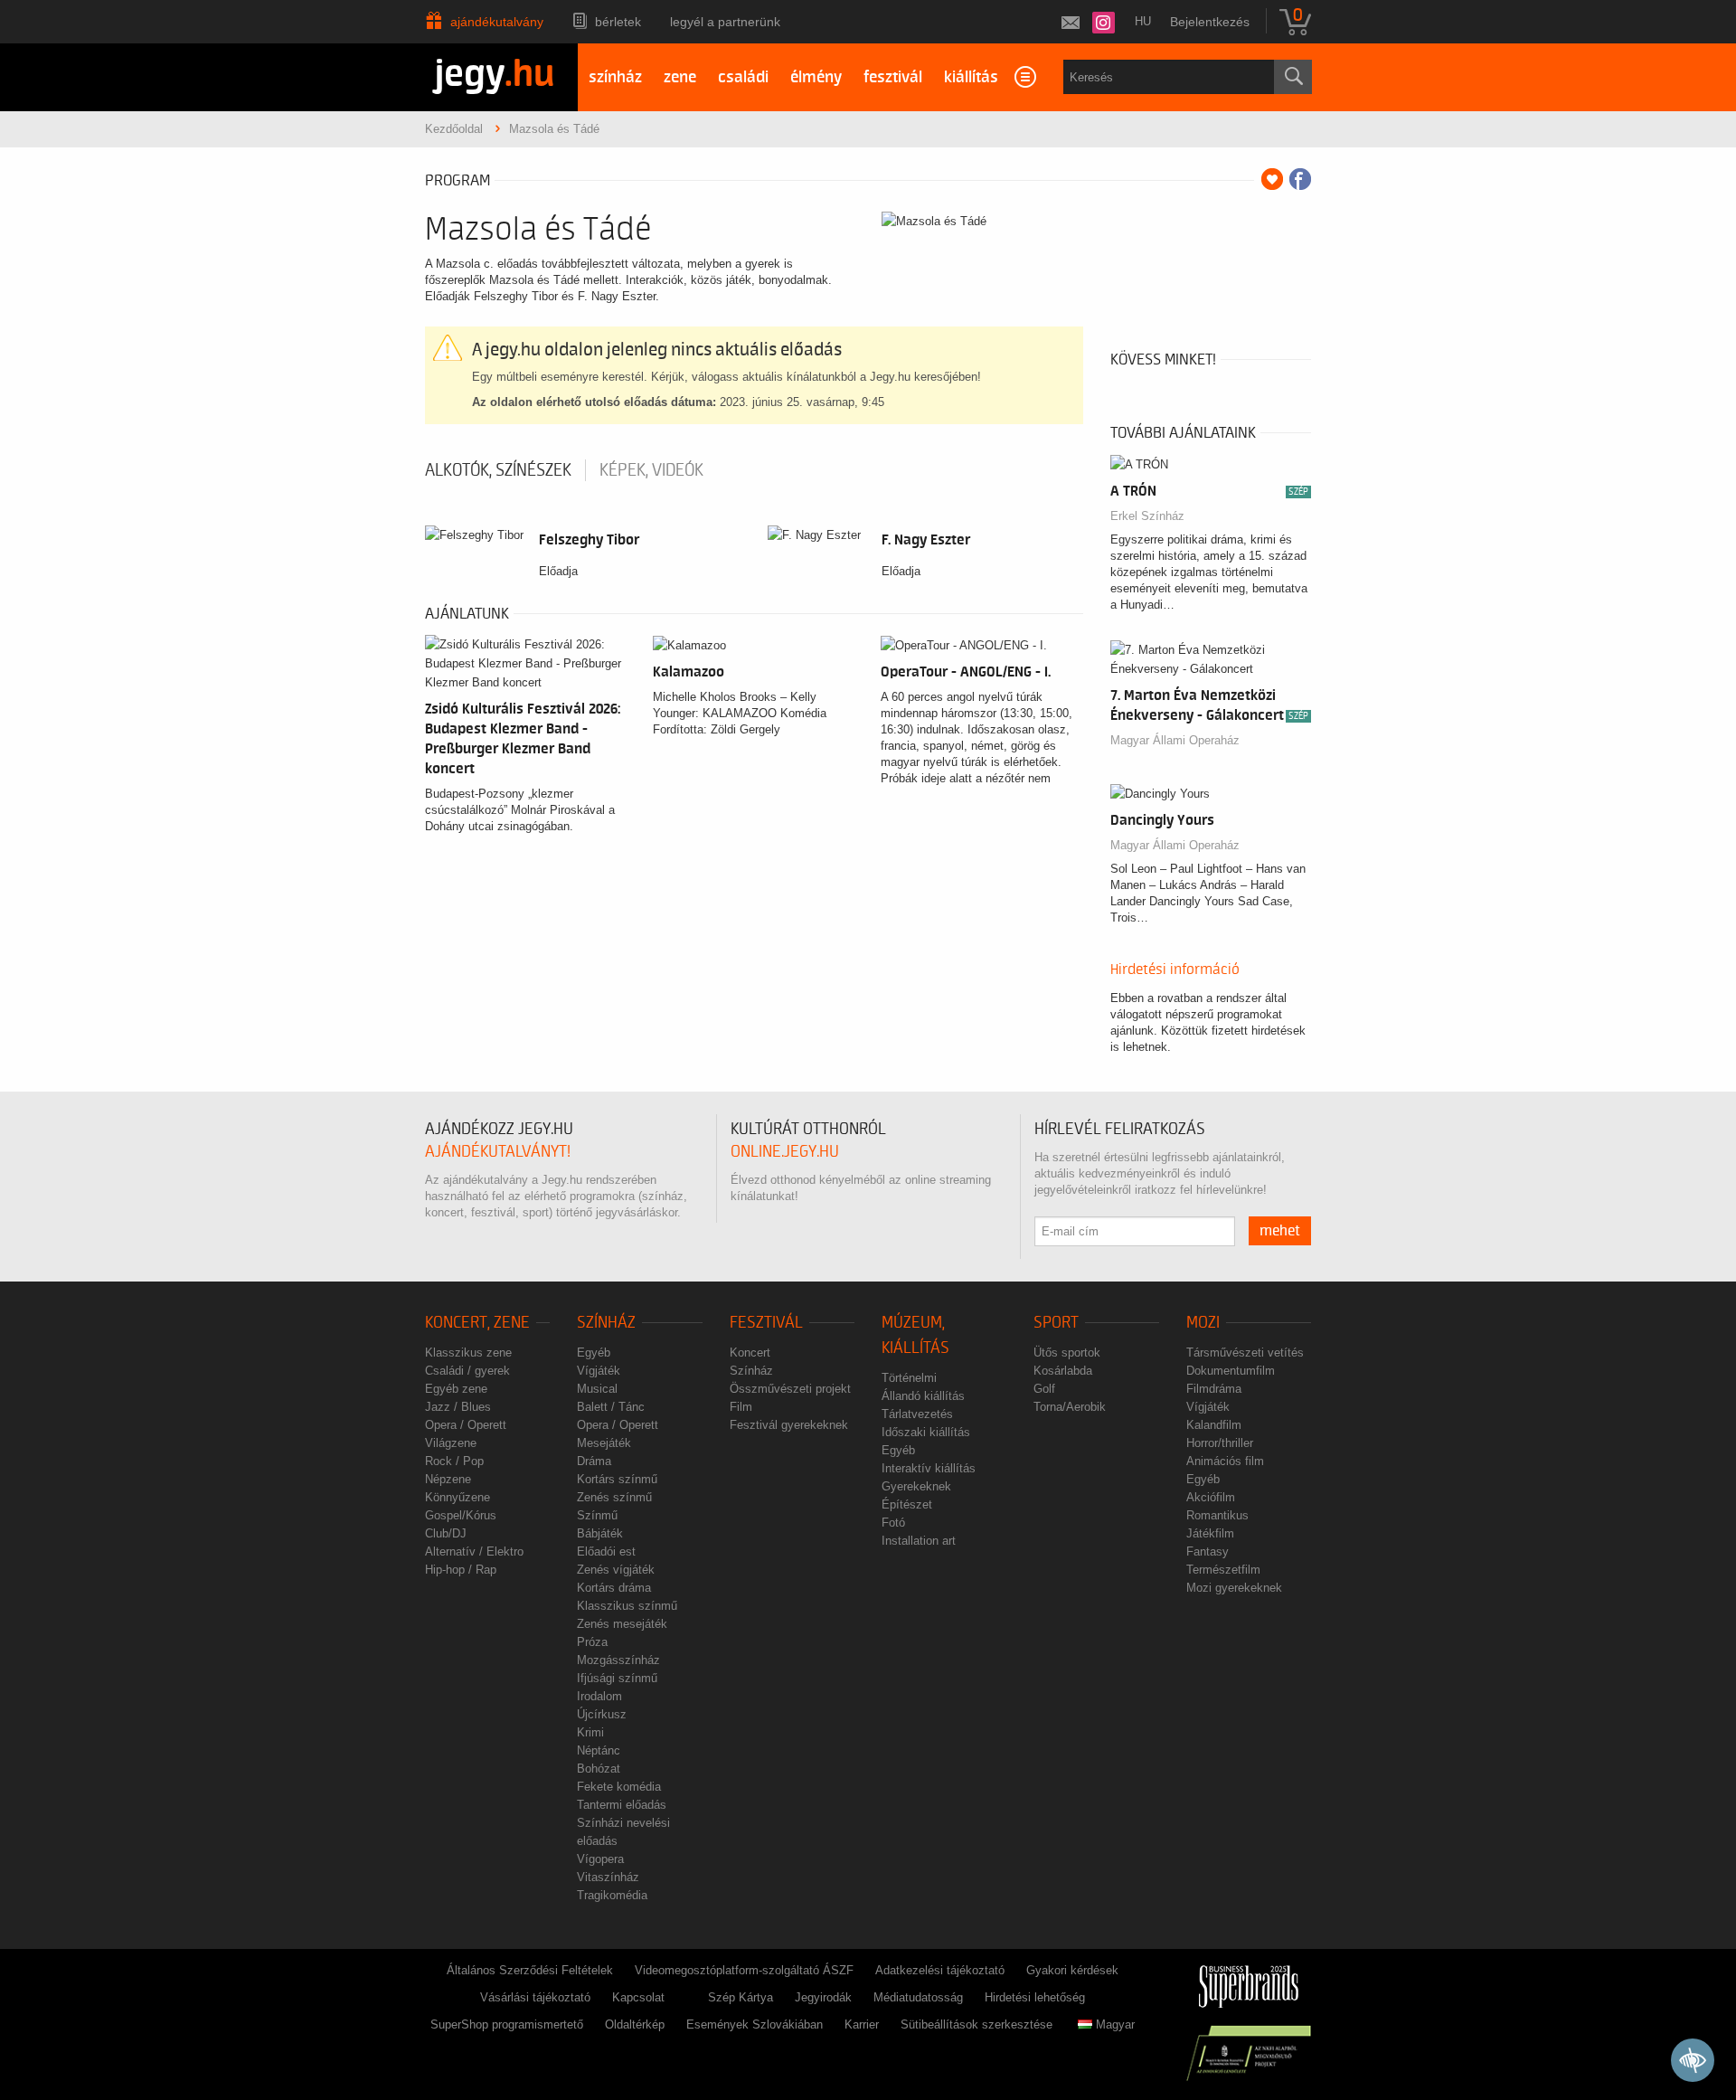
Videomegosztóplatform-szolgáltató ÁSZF (744, 1970)
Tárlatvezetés (917, 1414)
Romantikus (1217, 1515)
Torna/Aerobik (1070, 1407)
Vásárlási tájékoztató (535, 1997)
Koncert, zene (477, 1323)
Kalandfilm (1214, 1425)
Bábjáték (600, 1533)
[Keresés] (1293, 77)
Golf (1044, 1389)
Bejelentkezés (1210, 22)
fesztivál (893, 77)
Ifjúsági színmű (617, 1678)
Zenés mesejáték (622, 1624)
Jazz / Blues (458, 1407)
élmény (816, 77)
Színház (606, 1323)
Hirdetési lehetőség (1035, 1997)
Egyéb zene (456, 1389)
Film (741, 1407)
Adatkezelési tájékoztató (940, 1970)
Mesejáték (604, 1443)
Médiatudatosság (918, 1997)
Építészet (907, 1504)
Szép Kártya (741, 1997)
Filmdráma (1214, 1389)
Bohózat (599, 1769)
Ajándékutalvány (497, 22)
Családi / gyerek (467, 1371)
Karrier (862, 2024)
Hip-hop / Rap (461, 1570)
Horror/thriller (1220, 1443)
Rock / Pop (454, 1461)
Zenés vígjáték (616, 1570)
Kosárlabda (1063, 1371)
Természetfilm (1223, 1570)
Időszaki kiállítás (926, 1432)
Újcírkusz (602, 1714)
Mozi (1203, 1323)
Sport (1056, 1323)
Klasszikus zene (468, 1353)
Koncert (750, 1353)
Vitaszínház (608, 1877)
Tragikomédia (612, 1895)
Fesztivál (766, 1323)
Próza (592, 1642)
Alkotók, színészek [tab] (498, 470)
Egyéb (594, 1353)
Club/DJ (446, 1533)
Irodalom (599, 1696)
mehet (1280, 1231)
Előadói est (606, 1551)
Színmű (597, 1515)
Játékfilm (1210, 1533)
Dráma (594, 1461)
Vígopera (600, 1859)
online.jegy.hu (785, 1152)
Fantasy (1208, 1551)
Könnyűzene (458, 1497)
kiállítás (971, 77)
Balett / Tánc (611, 1407)
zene (680, 77)
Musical (597, 1389)
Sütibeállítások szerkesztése (976, 2024)
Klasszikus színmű (627, 1606)
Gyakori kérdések (1072, 1970)
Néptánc (599, 1750)
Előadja (558, 571)
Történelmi (909, 1378)
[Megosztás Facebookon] (1300, 179)
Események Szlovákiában (755, 2024)
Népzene (448, 1479)
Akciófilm (1211, 1497)
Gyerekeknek (916, 1486)
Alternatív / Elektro (474, 1551)
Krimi (590, 1732)
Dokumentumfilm (1231, 1371)
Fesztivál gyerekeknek (789, 1425)
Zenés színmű (614, 1497)
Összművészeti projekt (790, 1389)
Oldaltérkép (635, 2024)
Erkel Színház (1147, 516)
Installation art (919, 1541)
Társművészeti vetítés (1245, 1353)
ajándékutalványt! (498, 1152)
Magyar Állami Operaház (1175, 740)
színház (615, 77)
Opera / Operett (466, 1425)
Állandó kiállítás (923, 1396)
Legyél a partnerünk (725, 22)
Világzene (451, 1443)
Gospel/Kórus (461, 1515)
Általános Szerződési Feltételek (530, 1970)
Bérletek (618, 22)
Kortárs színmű (617, 1479)
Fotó (893, 1523)
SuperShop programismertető (507, 2024)
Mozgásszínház (618, 1660)
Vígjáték (599, 1371)
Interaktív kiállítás (929, 1468)
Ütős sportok (1067, 1353)
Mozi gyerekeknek (1234, 1588)
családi (743, 77)
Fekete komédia (619, 1787)
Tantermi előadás (622, 1805)
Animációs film (1225, 1461)
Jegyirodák (823, 1997)
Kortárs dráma (614, 1588)
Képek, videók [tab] (651, 470)
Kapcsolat (638, 1997)
